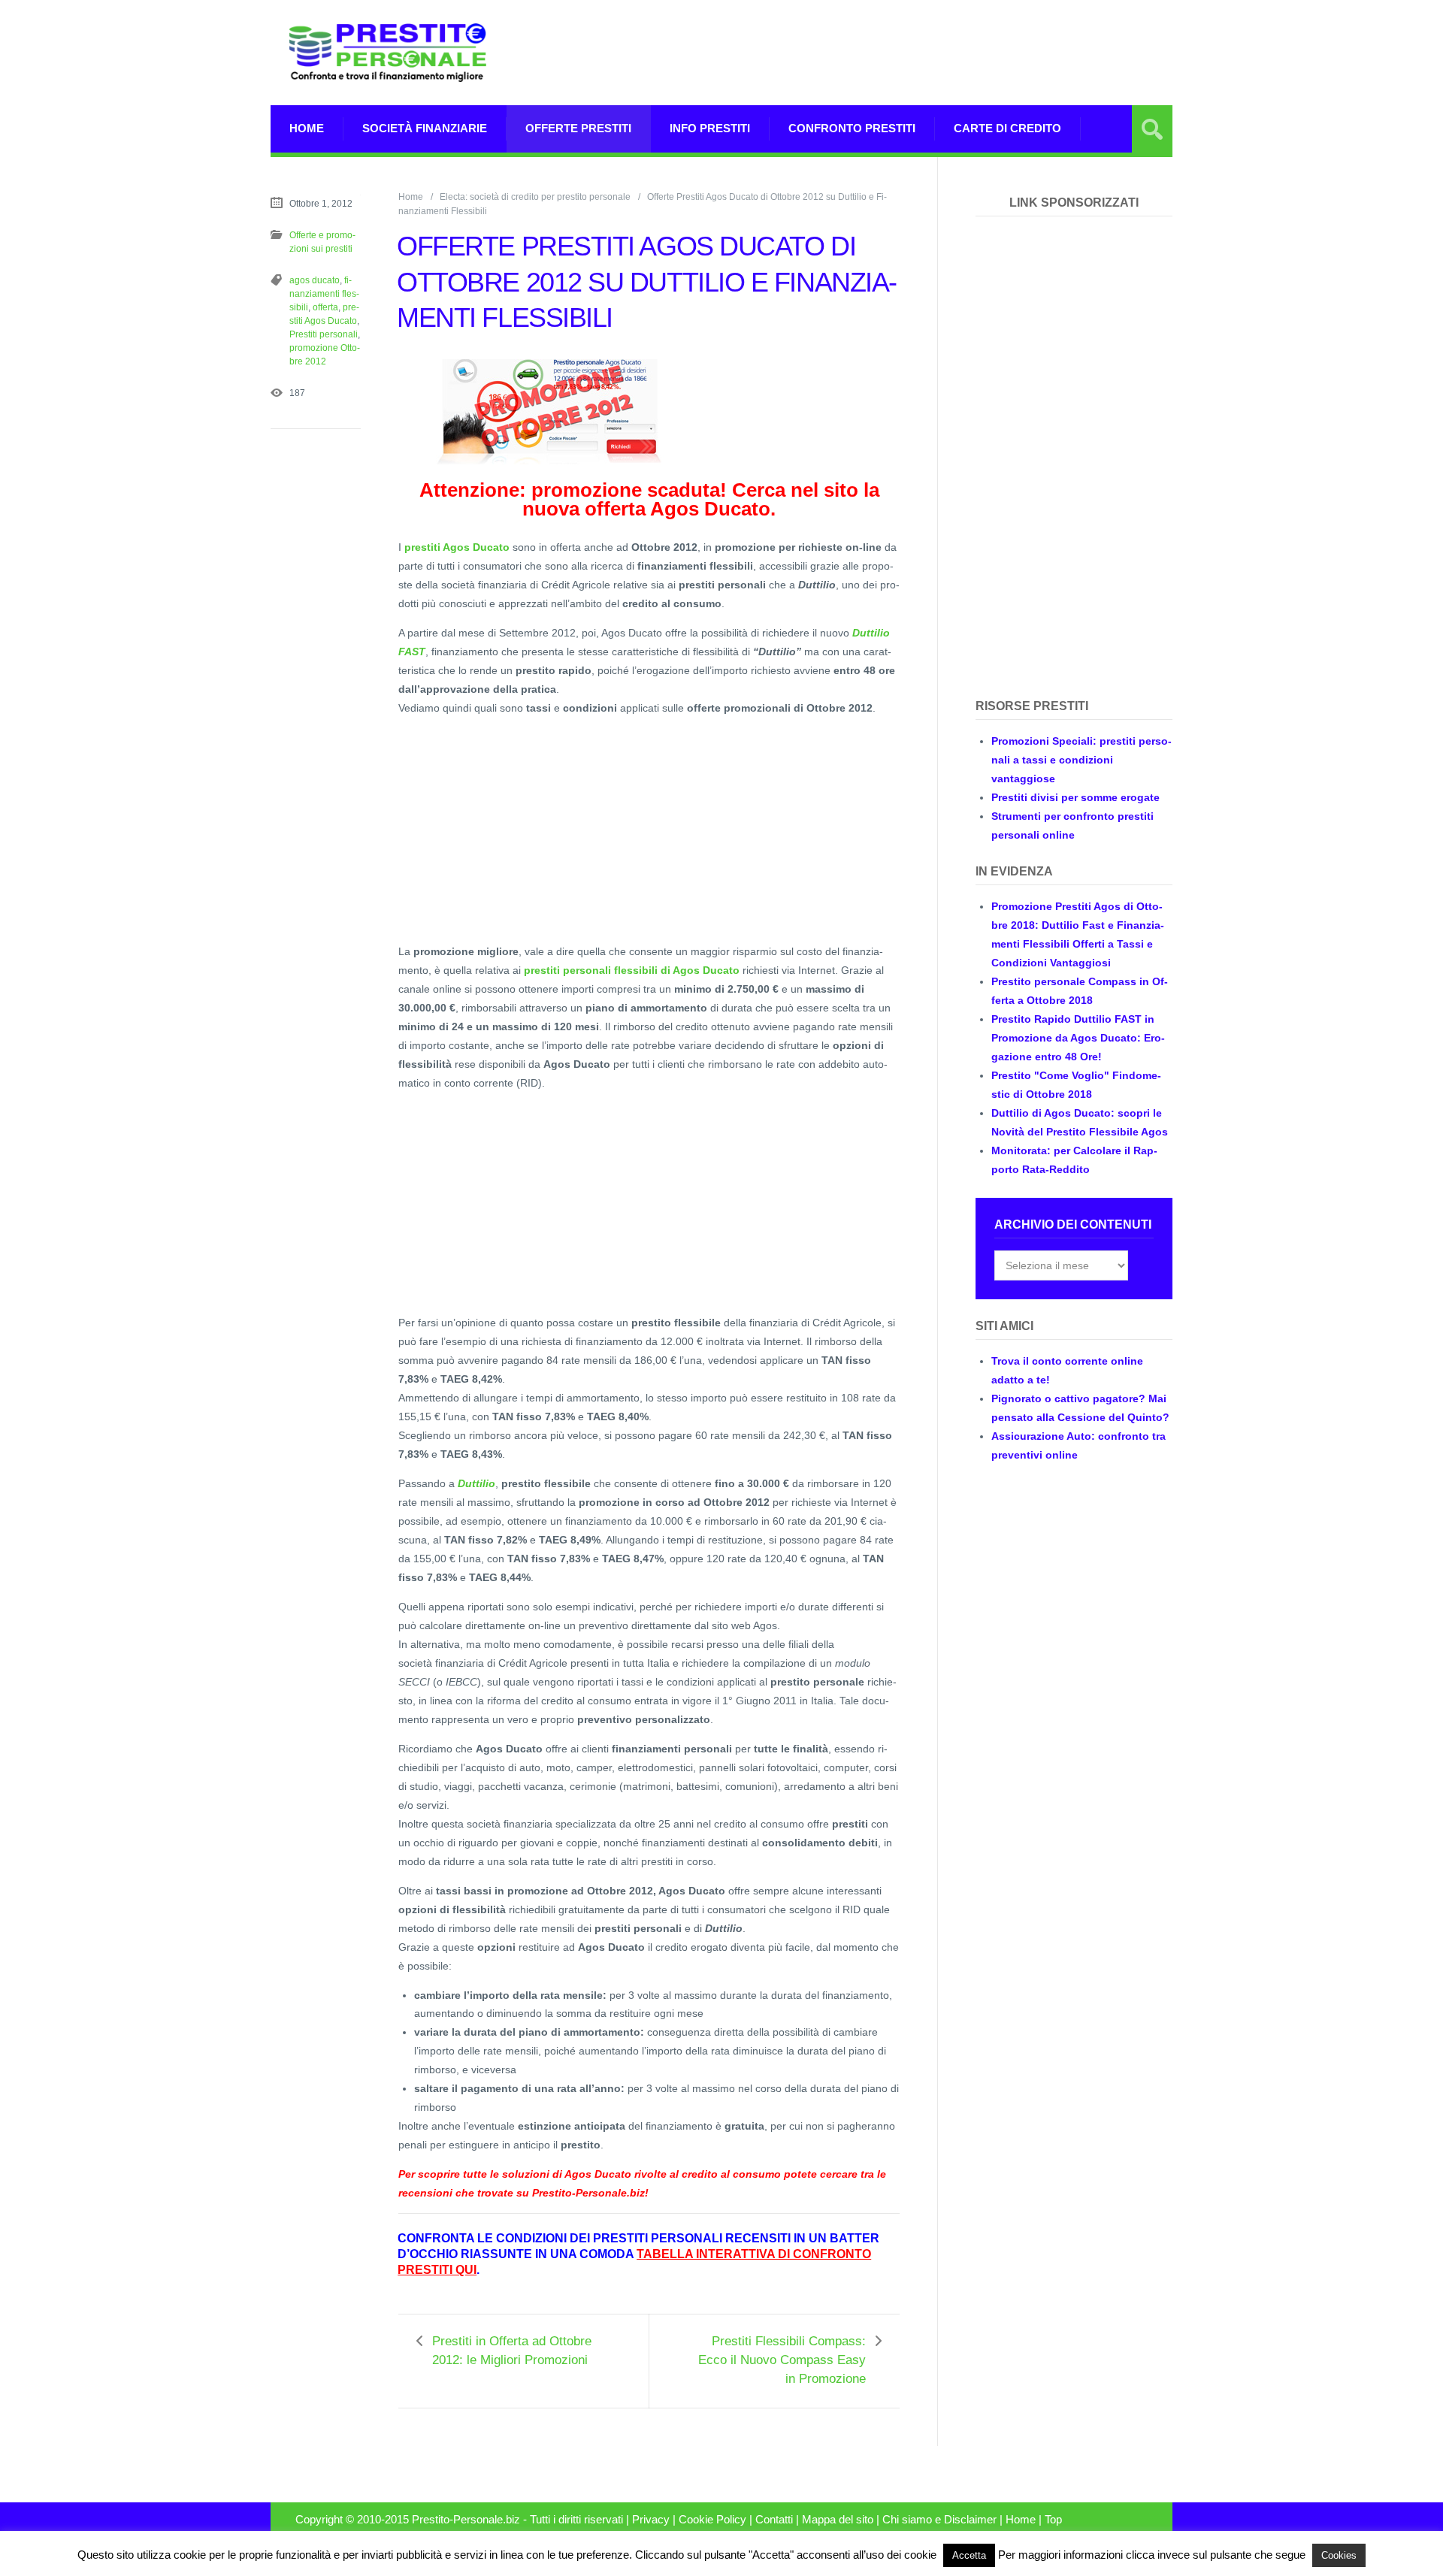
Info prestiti (710, 128)
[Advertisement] (899, 53)
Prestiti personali (324, 334)
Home (307, 128)
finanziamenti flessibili (324, 294)
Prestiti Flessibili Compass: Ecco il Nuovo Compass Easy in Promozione (782, 2360)
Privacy (651, 2520)
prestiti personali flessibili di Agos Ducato (632, 970)
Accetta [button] (969, 2555)
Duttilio (476, 1483)
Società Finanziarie (425, 128)
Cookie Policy (712, 2520)
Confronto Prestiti (852, 128)
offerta (325, 307)
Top (1053, 2520)
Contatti (774, 2520)
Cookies (1339, 2555)
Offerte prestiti (578, 128)
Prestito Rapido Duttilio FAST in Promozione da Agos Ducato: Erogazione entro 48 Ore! (1078, 1038)
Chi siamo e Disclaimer (939, 2520)
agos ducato (315, 280)
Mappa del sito (838, 2520)
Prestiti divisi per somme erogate (1075, 797)
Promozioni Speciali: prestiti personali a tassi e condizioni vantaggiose (1081, 760)
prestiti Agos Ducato (457, 547)
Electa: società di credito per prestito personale (535, 197)
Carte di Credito (1007, 128)
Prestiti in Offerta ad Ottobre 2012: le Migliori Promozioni (512, 2351)
